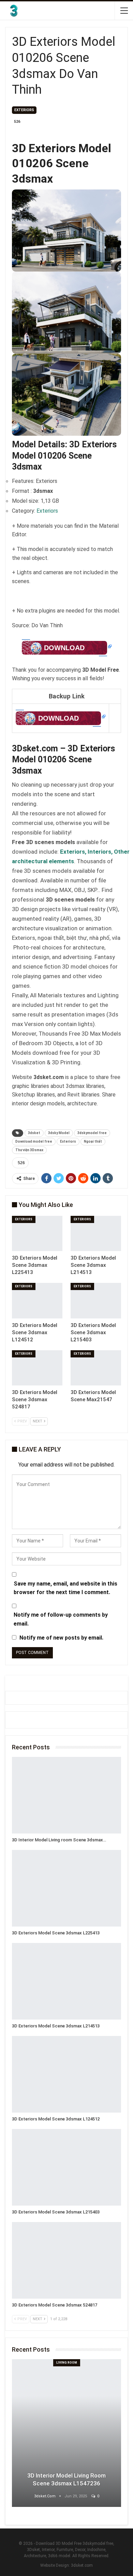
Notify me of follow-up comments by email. (61, 1619)
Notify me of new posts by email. (61, 1638)
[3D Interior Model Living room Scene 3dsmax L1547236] (66, 1795)
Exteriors (24, 110)
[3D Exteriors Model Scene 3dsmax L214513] (96, 1234)
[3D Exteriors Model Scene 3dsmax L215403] (96, 1301)
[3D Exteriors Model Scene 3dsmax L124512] (37, 1301)
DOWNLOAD (64, 648)
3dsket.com (82, 2565)
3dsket (34, 1133)
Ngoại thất (93, 1141)
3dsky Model (59, 1133)
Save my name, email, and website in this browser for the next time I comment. (65, 1588)
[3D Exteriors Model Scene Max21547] (96, 1368)
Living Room (67, 2363)
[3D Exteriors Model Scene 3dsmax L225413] (37, 1234)
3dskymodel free (92, 1133)
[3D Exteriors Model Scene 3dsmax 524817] (37, 1368)
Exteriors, (74, 852)
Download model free (34, 1141)
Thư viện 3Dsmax (29, 1150)
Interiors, (101, 852)
